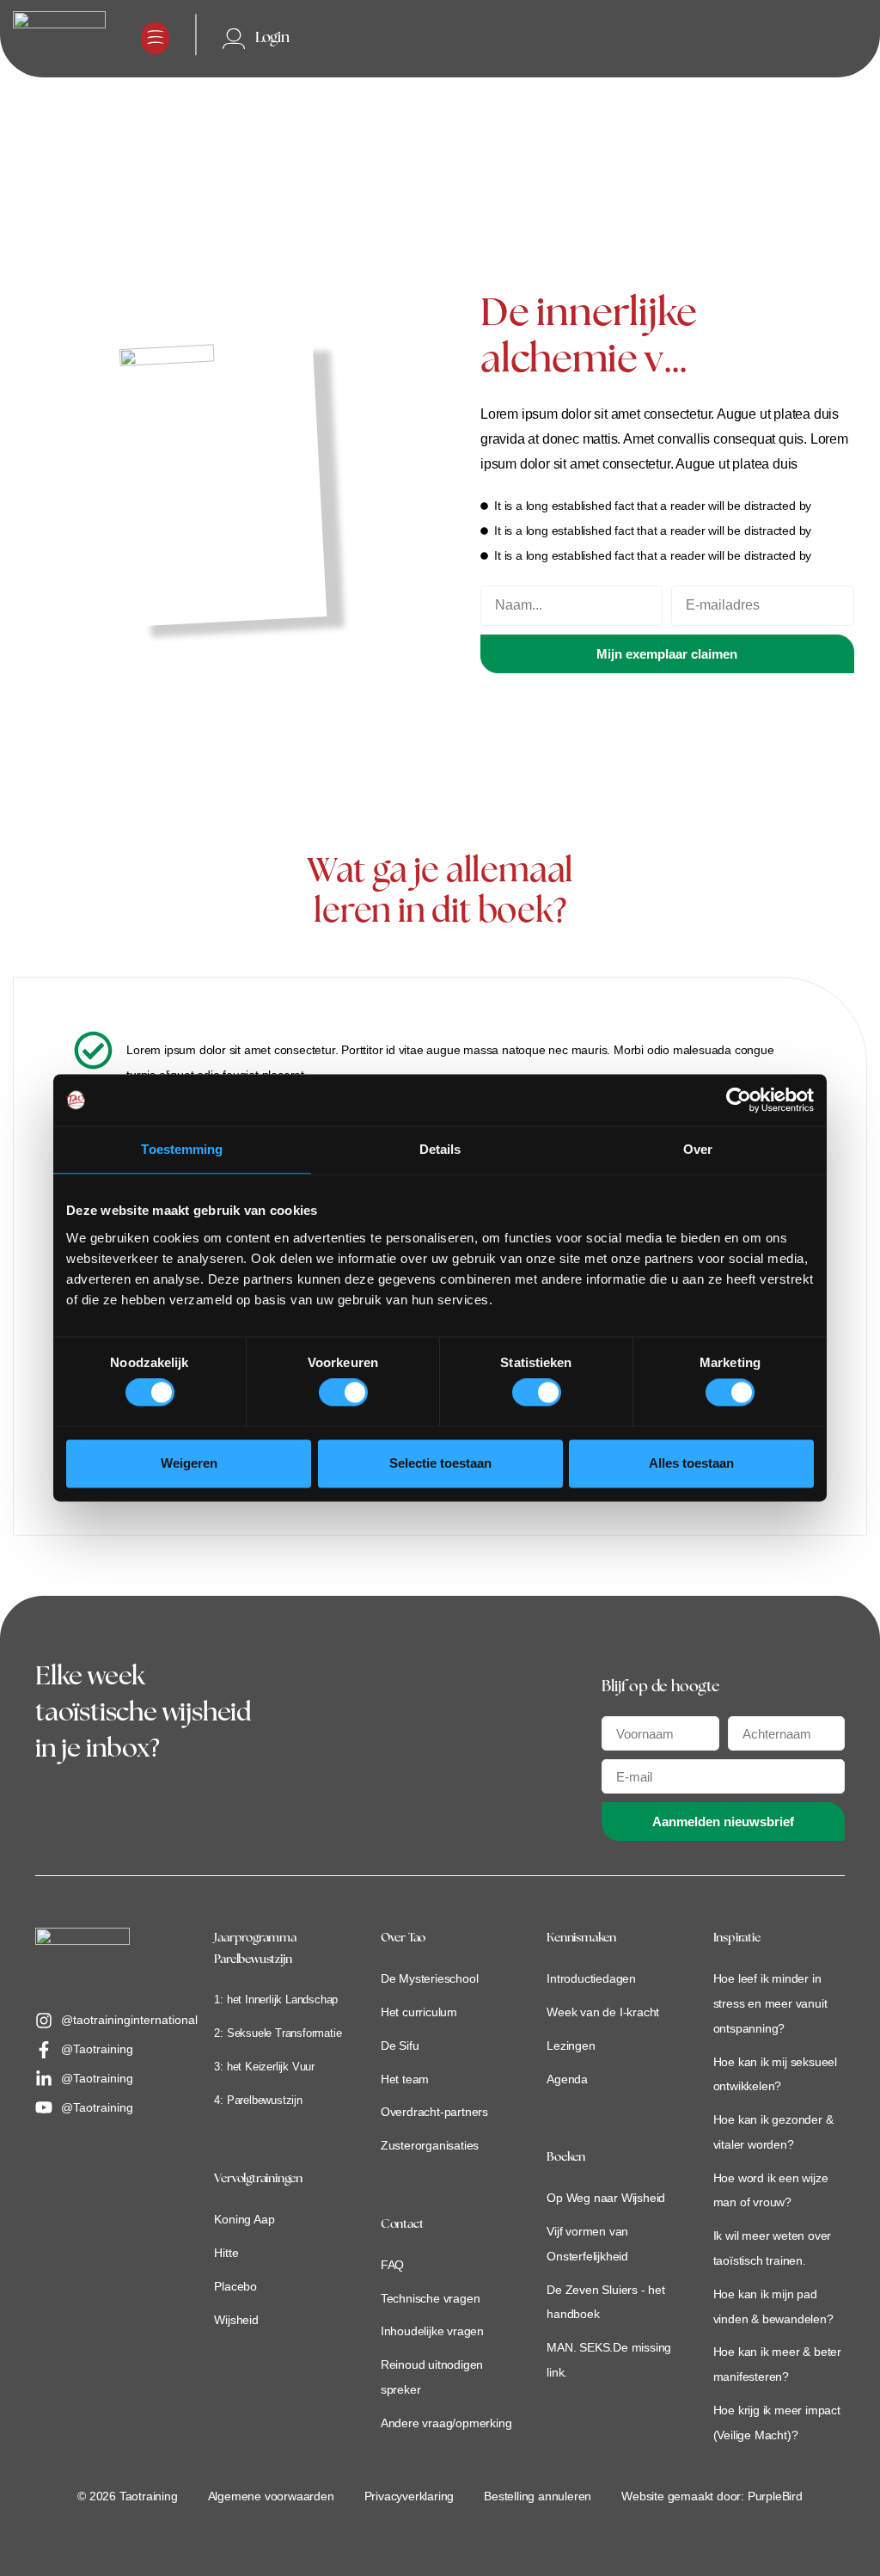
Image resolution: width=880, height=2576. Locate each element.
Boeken (566, 2158)
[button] (155, 38)
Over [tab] (698, 1149)
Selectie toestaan (440, 1463)
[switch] (343, 1393)
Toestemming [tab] (182, 1149)
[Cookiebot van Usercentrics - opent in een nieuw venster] (739, 1100)
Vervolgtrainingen (258, 2179)
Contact (402, 2225)
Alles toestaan (691, 1463)
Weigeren (189, 1463)
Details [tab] (440, 1149)
